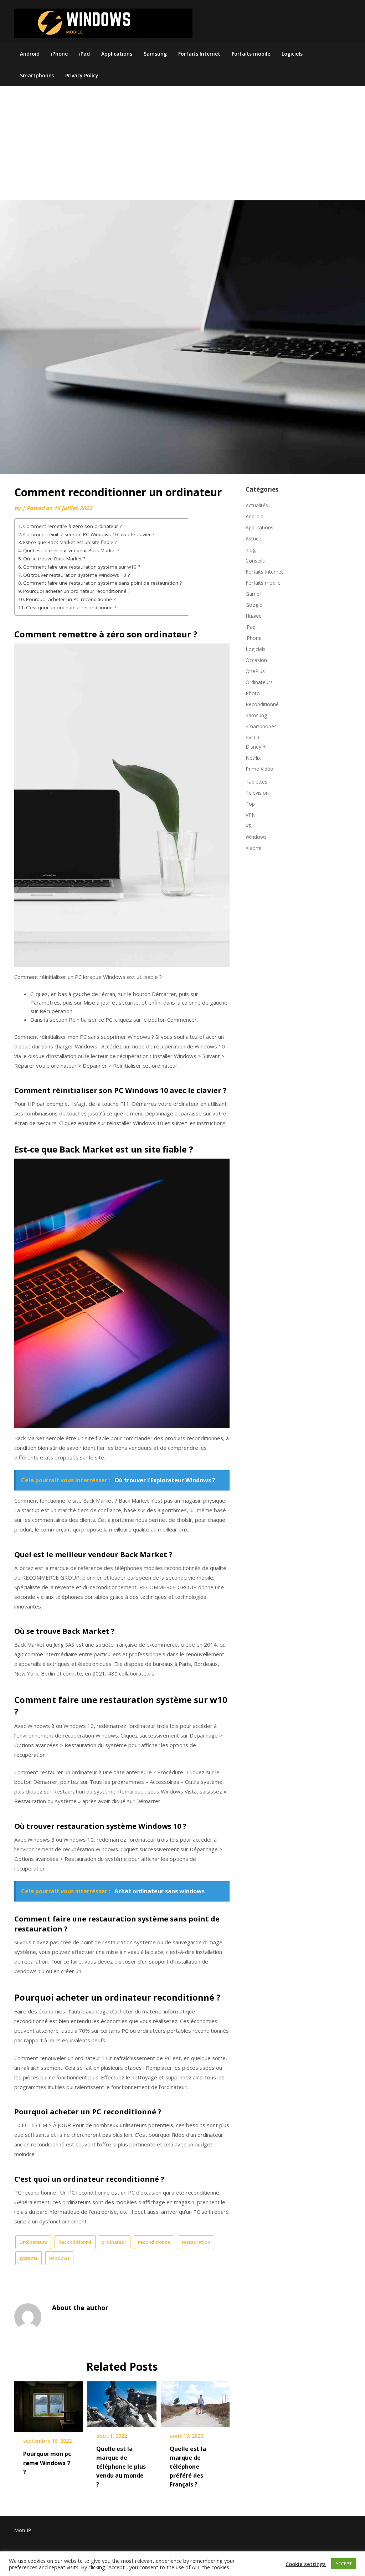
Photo (253, 693)
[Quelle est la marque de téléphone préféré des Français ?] (195, 2402)
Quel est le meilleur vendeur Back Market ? (71, 550)
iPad (84, 54)
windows (59, 2258)
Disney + (256, 747)
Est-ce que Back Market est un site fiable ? (70, 542)
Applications (117, 54)
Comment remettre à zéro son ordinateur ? (72, 526)
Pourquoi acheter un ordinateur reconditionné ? (77, 591)
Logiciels (292, 54)
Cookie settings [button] (306, 2564)
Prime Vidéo (259, 769)
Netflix (253, 758)
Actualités (257, 505)
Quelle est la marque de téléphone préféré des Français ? (188, 2467)
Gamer (253, 594)
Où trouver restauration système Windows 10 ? (76, 575)
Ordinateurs (33, 2242)
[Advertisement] (182, 147)
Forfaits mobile (251, 54)
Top (250, 804)
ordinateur (114, 2242)
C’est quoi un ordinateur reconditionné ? (71, 607)
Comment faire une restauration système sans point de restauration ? (102, 583)
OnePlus (255, 671)
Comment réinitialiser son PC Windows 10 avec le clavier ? (89, 534)
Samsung (155, 54)
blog (251, 550)
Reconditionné (75, 2242)
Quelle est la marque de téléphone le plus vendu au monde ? (121, 2467)
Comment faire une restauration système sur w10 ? (82, 567)
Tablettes (256, 782)
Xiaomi (253, 848)
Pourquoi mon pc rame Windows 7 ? (47, 2463)
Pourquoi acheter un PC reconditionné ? (71, 599)
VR (249, 826)
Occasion (256, 660)
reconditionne (154, 2242)
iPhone (59, 54)
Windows (256, 837)
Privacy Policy (82, 75)
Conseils (255, 561)
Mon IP (23, 2530)
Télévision (257, 793)
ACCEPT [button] (344, 2564)
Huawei (254, 616)
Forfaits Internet (199, 54)
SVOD (252, 737)
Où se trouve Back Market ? (54, 559)
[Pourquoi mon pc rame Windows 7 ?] (49, 2405)
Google (254, 605)
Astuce (253, 538)
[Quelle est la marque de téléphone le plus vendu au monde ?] (122, 2402)
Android (30, 54)
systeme (29, 2258)
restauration (196, 2242)
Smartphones (37, 75)
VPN (251, 815)
